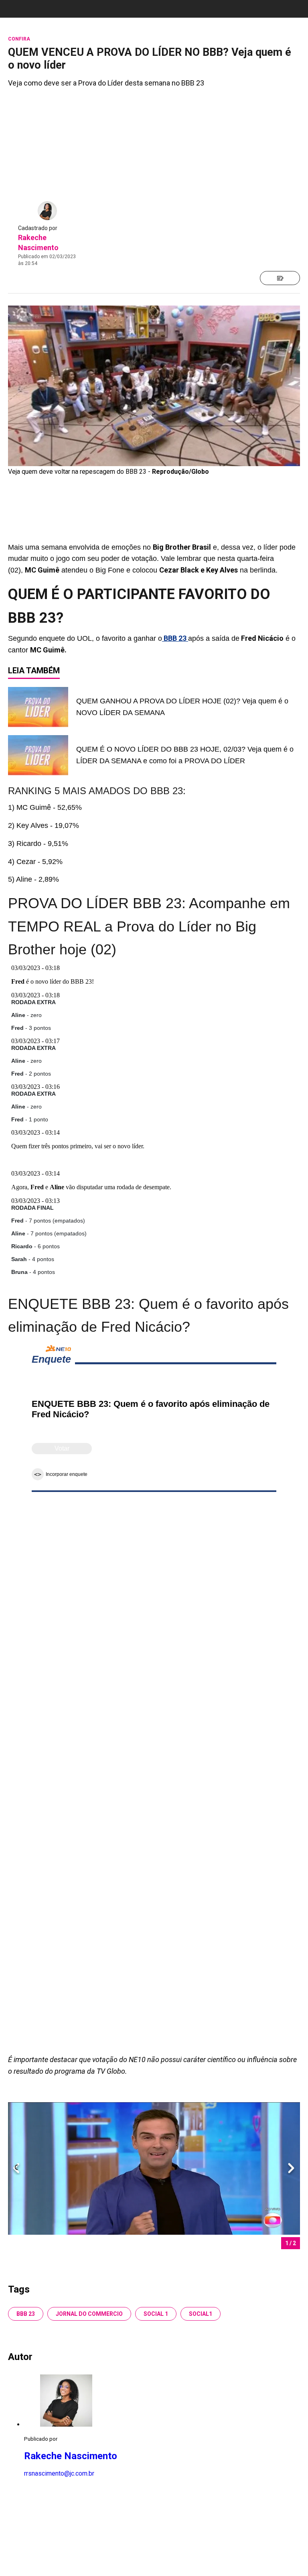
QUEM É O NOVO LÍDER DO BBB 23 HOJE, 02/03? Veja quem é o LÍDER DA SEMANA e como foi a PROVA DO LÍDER (185, 755)
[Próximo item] (291, 2169)
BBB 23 (26, 2314)
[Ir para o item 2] (13, 2169)
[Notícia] (280, 278)
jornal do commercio (89, 2314)
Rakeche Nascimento (71, 2456)
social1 (201, 2314)
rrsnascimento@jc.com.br (59, 2473)
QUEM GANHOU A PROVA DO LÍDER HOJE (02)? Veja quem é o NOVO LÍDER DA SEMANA (182, 707)
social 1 (156, 2314)
